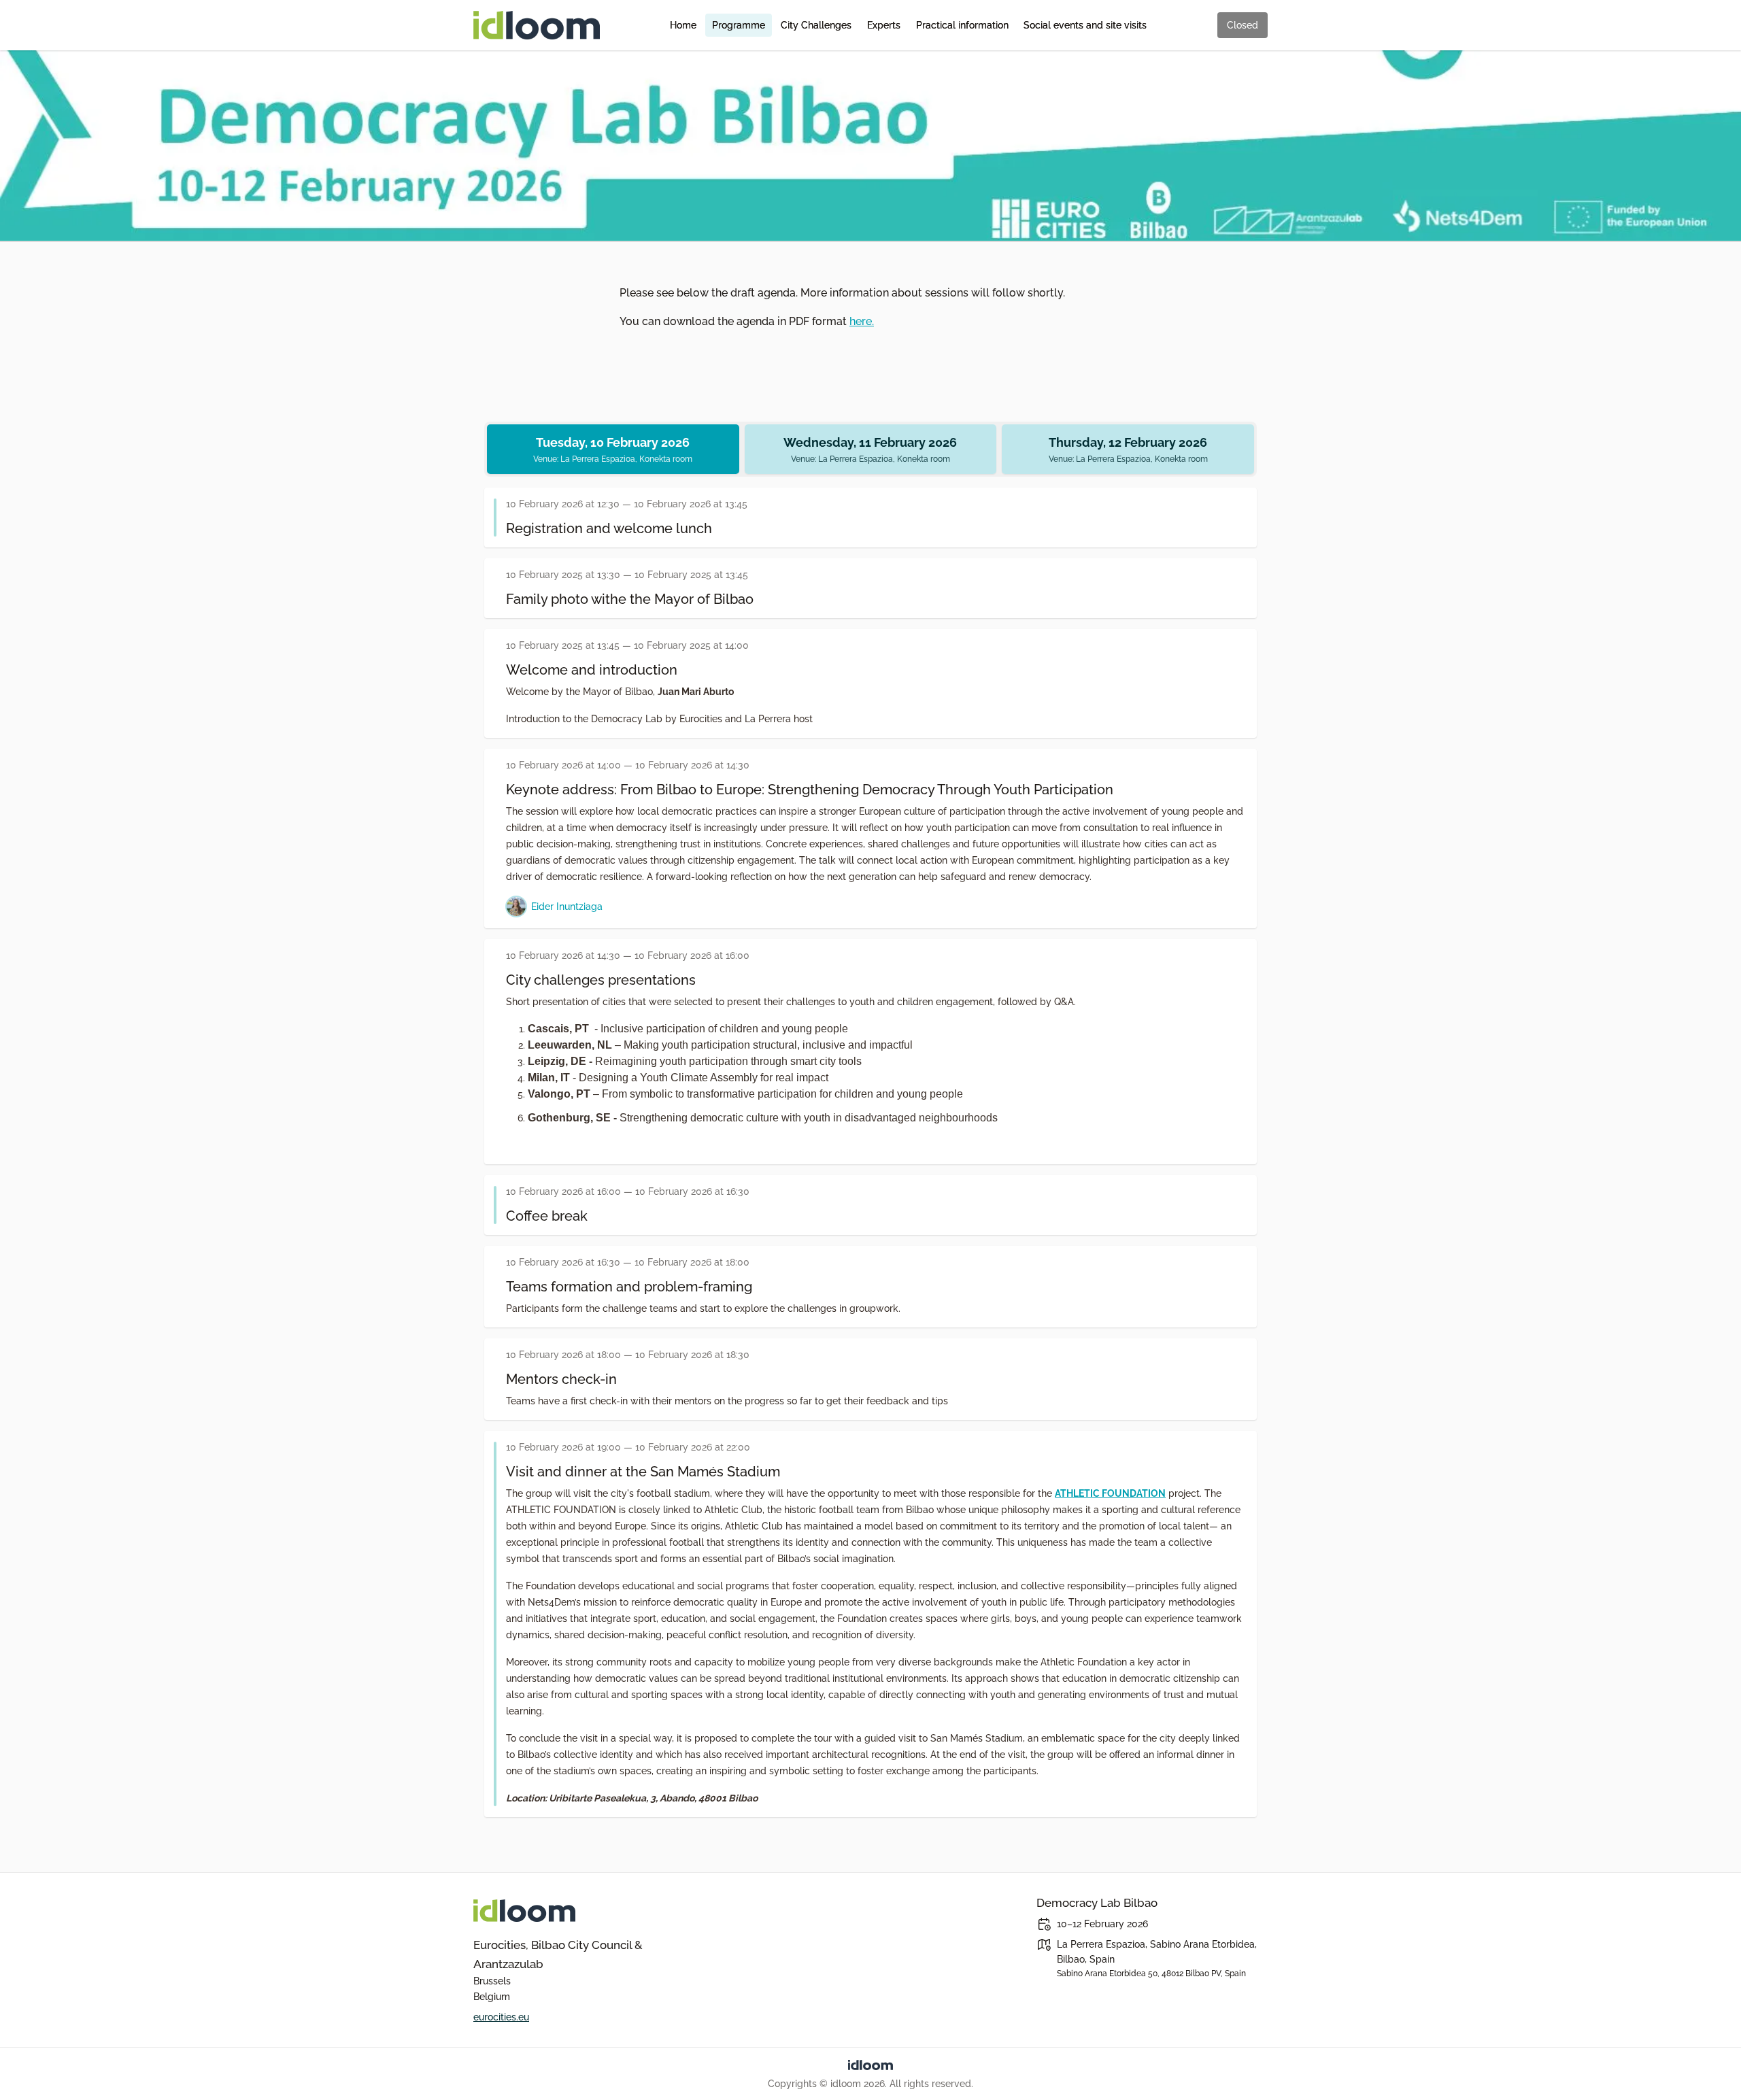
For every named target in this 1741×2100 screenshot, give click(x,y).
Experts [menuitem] (884, 25)
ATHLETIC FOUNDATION (1110, 1493)
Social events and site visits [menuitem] (1085, 25)
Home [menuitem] (683, 25)
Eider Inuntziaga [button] (567, 906)
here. (862, 321)
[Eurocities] (589, 1911)
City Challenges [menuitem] (816, 25)
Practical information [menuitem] (962, 25)
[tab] (613, 449)
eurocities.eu (501, 2017)
